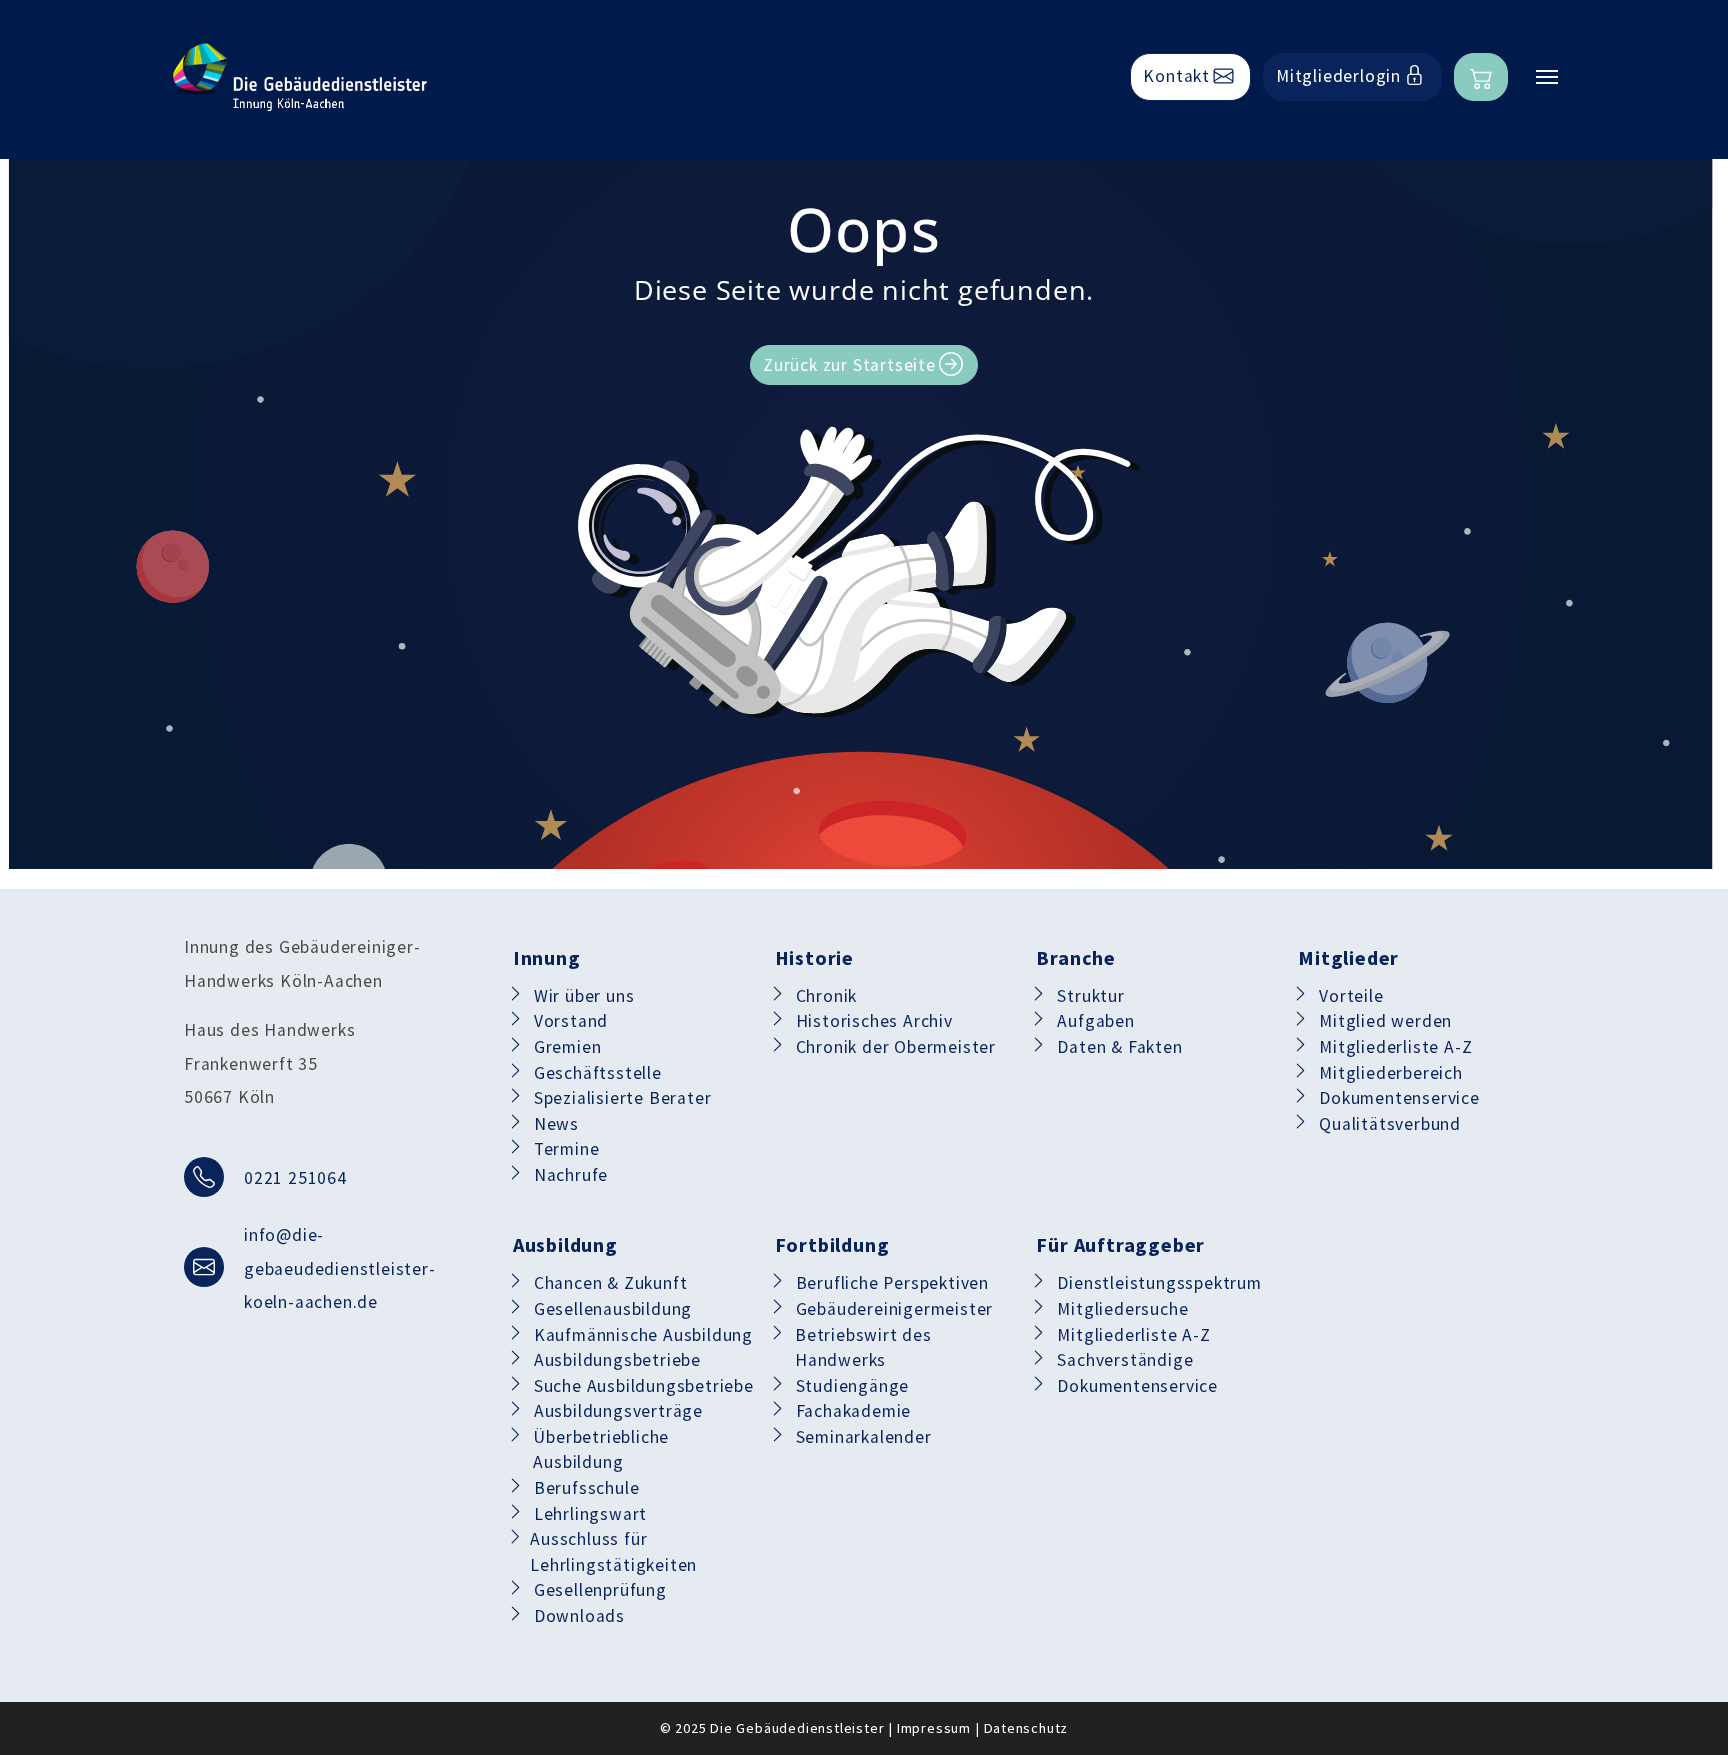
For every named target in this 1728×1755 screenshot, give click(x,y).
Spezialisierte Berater (623, 1098)
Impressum (934, 1728)
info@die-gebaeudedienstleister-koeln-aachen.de (340, 1268)
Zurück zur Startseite (849, 365)
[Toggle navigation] (1547, 77)
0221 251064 (295, 1178)
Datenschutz (1026, 1728)
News (556, 1124)
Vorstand (571, 1021)
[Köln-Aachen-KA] (299, 77)
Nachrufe (571, 1175)
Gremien (568, 1047)
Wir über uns (584, 996)
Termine (567, 1149)
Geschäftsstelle (598, 1073)
